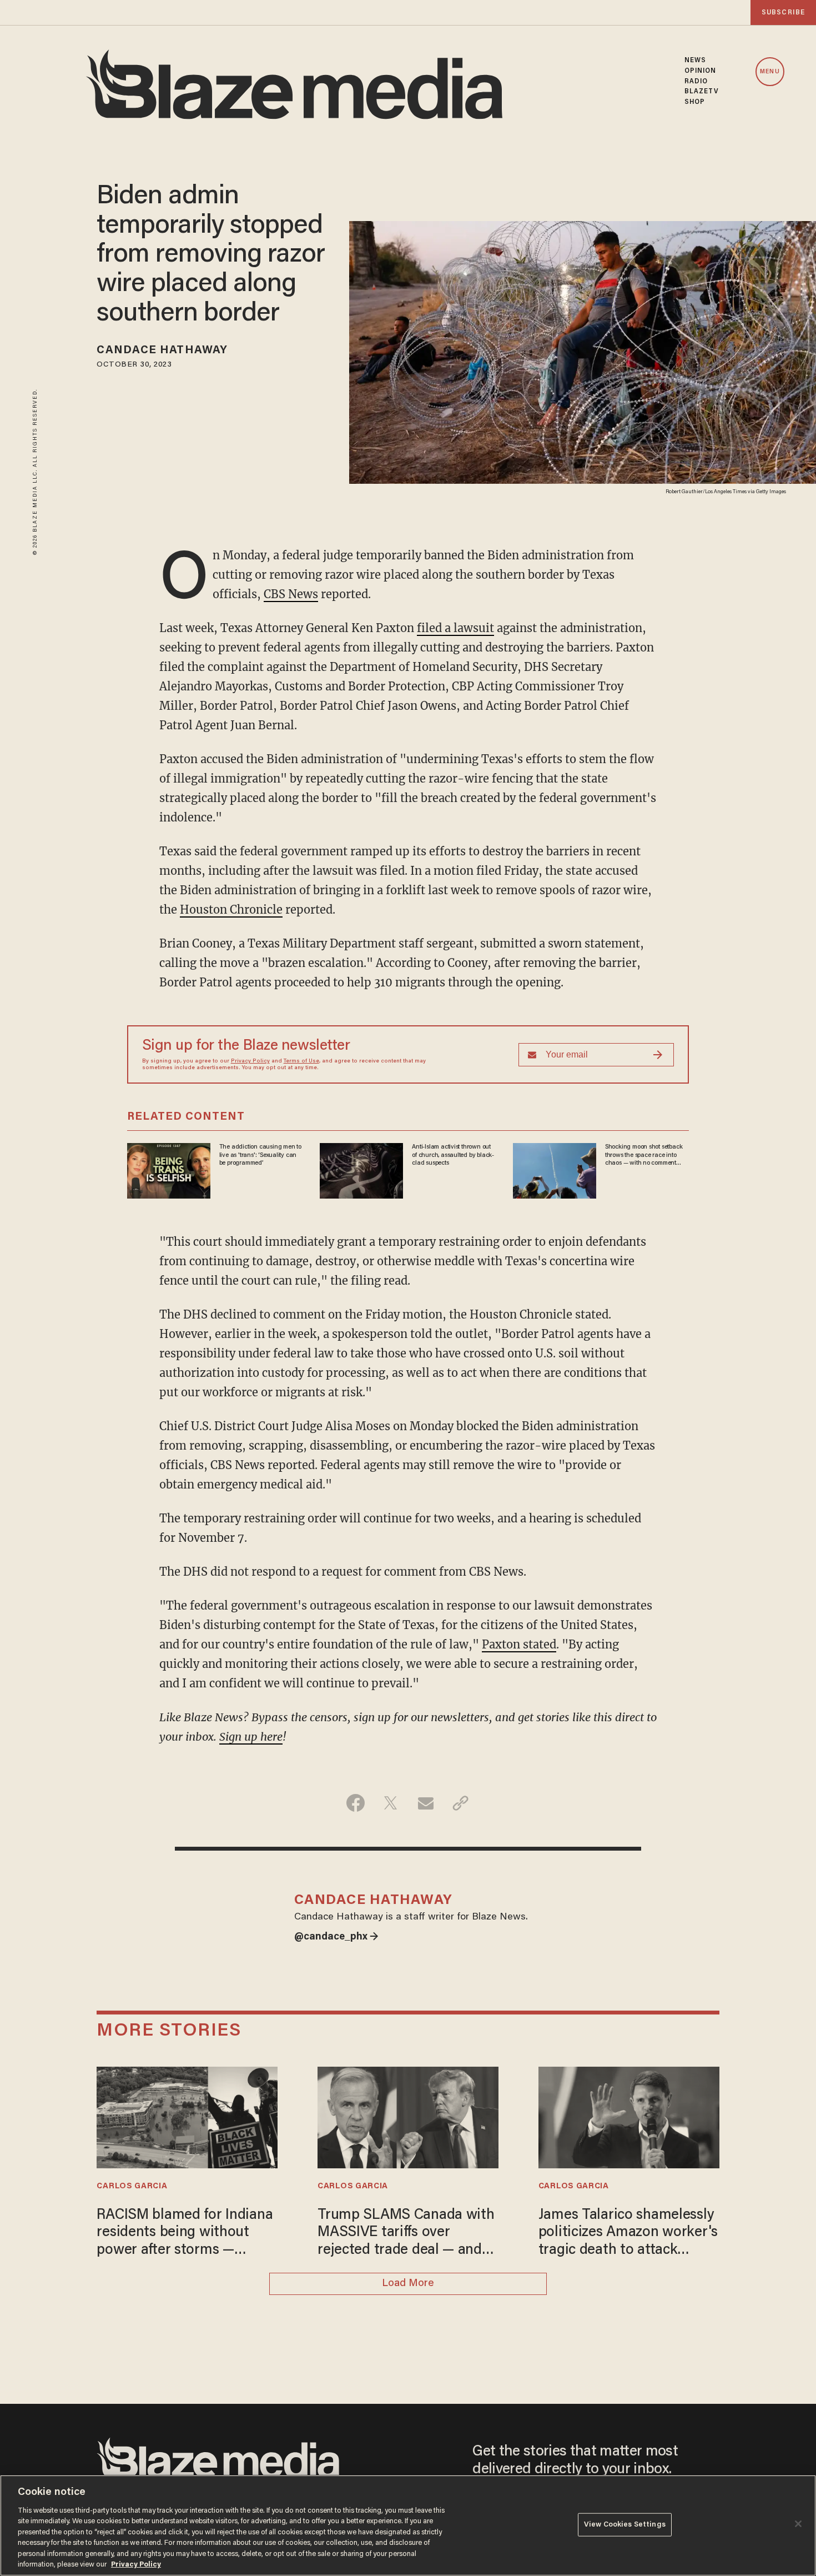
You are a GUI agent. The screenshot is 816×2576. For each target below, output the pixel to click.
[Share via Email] (425, 1803)
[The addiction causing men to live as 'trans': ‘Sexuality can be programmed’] (169, 1169)
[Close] (798, 2524)
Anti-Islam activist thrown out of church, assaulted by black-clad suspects (453, 1155)
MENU (770, 72)
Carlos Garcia (132, 2186)
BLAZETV (702, 92)
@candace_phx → (336, 1937)
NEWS (695, 61)
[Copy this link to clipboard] (460, 1803)
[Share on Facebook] (356, 1803)
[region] (408, 2525)
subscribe (783, 12)
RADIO (696, 82)
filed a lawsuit (455, 628)
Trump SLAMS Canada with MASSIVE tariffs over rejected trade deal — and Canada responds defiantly (406, 2234)
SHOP (695, 102)
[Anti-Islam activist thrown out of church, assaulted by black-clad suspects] (361, 1169)
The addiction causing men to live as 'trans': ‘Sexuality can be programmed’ (260, 1155)
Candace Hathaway (162, 350)
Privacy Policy (250, 1061)
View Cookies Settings (625, 2525)
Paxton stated (519, 1644)
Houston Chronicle (231, 909)
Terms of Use (301, 1061)
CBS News (291, 594)
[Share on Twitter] (391, 1803)
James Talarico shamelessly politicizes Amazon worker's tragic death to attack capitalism (628, 2234)
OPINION (701, 71)
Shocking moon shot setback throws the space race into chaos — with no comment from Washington (644, 1155)
